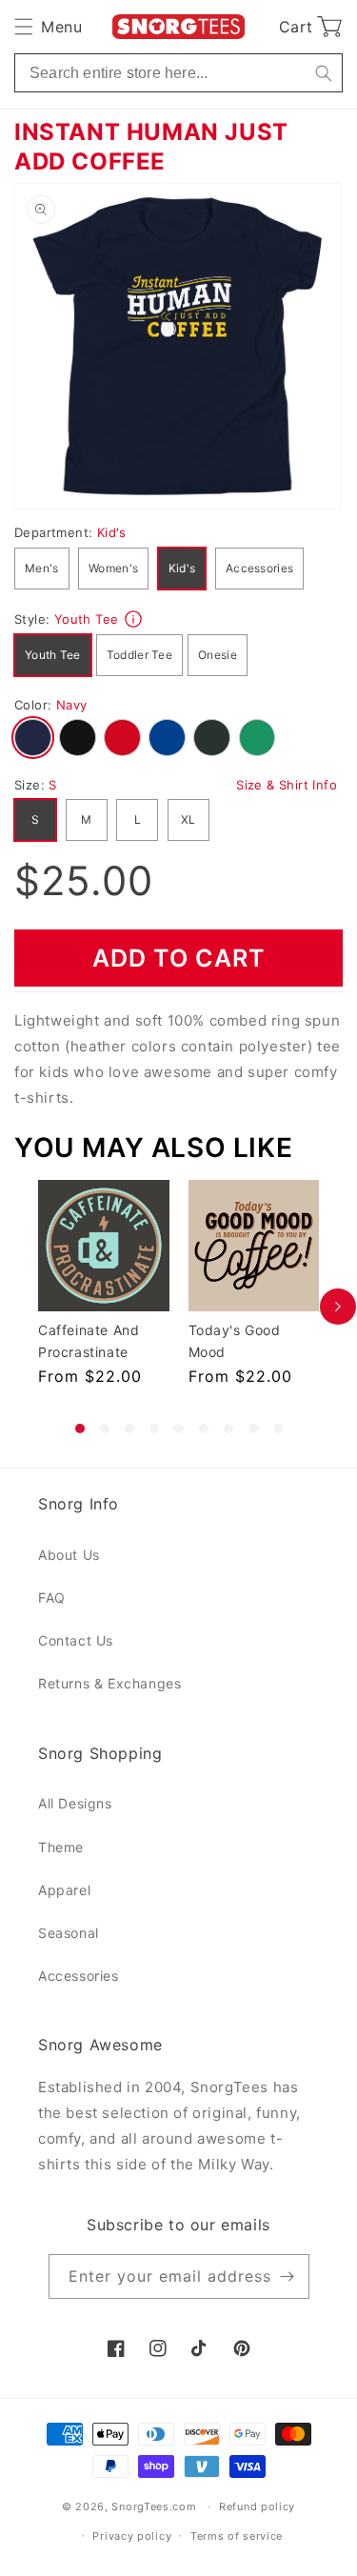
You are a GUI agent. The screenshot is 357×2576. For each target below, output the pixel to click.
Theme (61, 1847)
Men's (42, 568)
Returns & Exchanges (109, 1683)
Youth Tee (53, 655)
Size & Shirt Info (287, 785)
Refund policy (257, 2506)
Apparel (64, 1890)
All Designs (75, 1803)
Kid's (182, 568)
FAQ (52, 1598)
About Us (69, 1555)
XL (188, 819)
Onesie (218, 655)
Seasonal (69, 1933)
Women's (113, 568)
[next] (338, 1307)
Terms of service (237, 2536)
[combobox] (178, 73)
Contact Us (76, 1640)
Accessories (259, 568)
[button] (48, 27)
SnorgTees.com (154, 2506)
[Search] (323, 73)
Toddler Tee (139, 655)
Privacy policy (132, 2536)
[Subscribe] (288, 2276)
